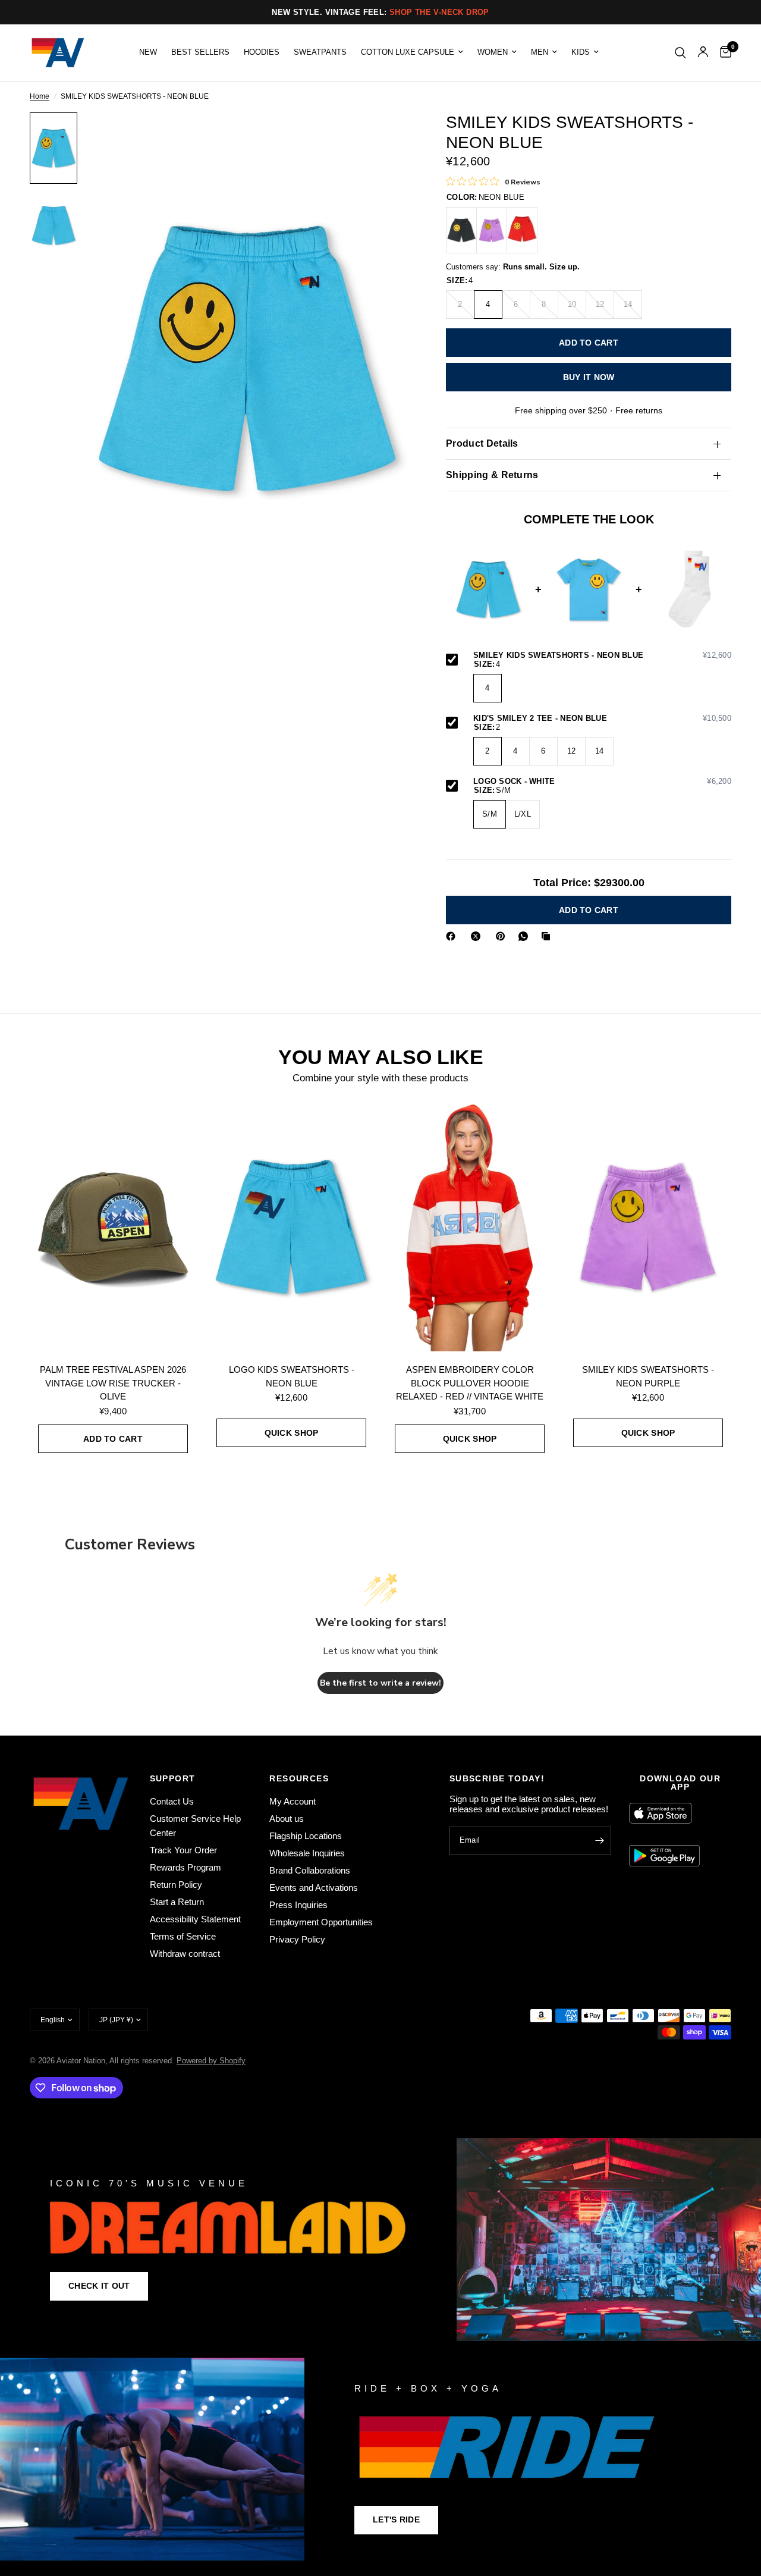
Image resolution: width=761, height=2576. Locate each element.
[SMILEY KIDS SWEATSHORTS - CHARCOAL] (461, 230)
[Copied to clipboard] (548, 936)
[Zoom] (386, 137)
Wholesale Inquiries (307, 1853)
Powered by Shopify (211, 2061)
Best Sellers (200, 52)
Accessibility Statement (195, 1919)
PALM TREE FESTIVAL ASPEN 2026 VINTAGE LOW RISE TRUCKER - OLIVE (113, 1383)
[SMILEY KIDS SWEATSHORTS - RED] (522, 230)
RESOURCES (299, 1778)
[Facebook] (453, 936)
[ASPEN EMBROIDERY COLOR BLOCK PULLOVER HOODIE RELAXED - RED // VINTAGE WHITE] (470, 1226)
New (148, 52)
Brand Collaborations (310, 1870)
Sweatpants (320, 52)
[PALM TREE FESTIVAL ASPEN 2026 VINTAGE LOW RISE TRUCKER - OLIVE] (113, 1226)
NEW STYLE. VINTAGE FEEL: (380, 12)
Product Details (482, 443)
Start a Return (177, 1902)
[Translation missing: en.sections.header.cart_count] (723, 53)
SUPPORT (173, 1778)
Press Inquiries (298, 1905)
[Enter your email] (599, 1841)
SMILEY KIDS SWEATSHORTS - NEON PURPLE (648, 1376)
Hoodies (262, 52)
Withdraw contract (185, 1954)
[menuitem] (148, 52)
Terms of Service (183, 1936)
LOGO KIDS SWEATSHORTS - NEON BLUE (292, 1376)
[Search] (680, 53)
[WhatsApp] (526, 936)
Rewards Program (185, 1867)
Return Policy (176, 1885)
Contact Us (172, 1801)
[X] (478, 936)
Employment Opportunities (321, 1922)
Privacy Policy (297, 1939)
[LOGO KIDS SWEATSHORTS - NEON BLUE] (291, 1226)
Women (493, 52)
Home (40, 97)
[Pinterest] (503, 936)
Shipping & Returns (492, 475)
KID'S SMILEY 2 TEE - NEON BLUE (602, 718)
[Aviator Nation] (380, 2240)
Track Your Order (183, 1850)
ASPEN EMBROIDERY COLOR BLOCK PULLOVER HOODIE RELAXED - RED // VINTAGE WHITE (470, 1383)
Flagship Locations (306, 1836)
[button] (99, 2286)
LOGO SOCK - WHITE (602, 782)
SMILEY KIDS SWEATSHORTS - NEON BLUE (602, 655)
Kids (581, 52)
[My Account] (703, 53)
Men (540, 52)
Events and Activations (314, 1888)
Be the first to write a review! (380, 1683)
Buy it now (589, 377)
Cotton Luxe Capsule (408, 52)
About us (287, 1819)
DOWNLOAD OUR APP (680, 1783)
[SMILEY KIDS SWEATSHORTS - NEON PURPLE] (492, 230)
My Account (293, 1801)
